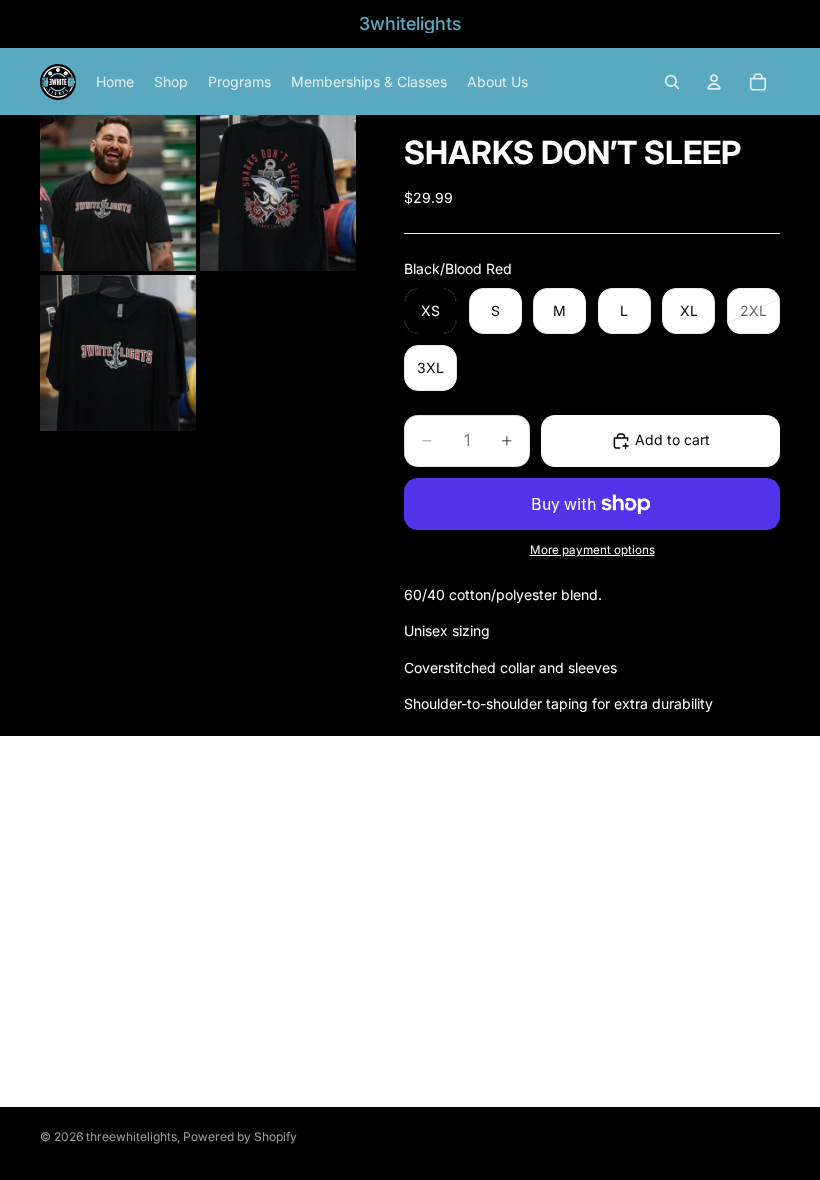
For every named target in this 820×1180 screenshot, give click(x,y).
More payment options (592, 550)
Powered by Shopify (240, 1136)
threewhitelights (131, 1136)
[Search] (672, 82)
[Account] (714, 82)
